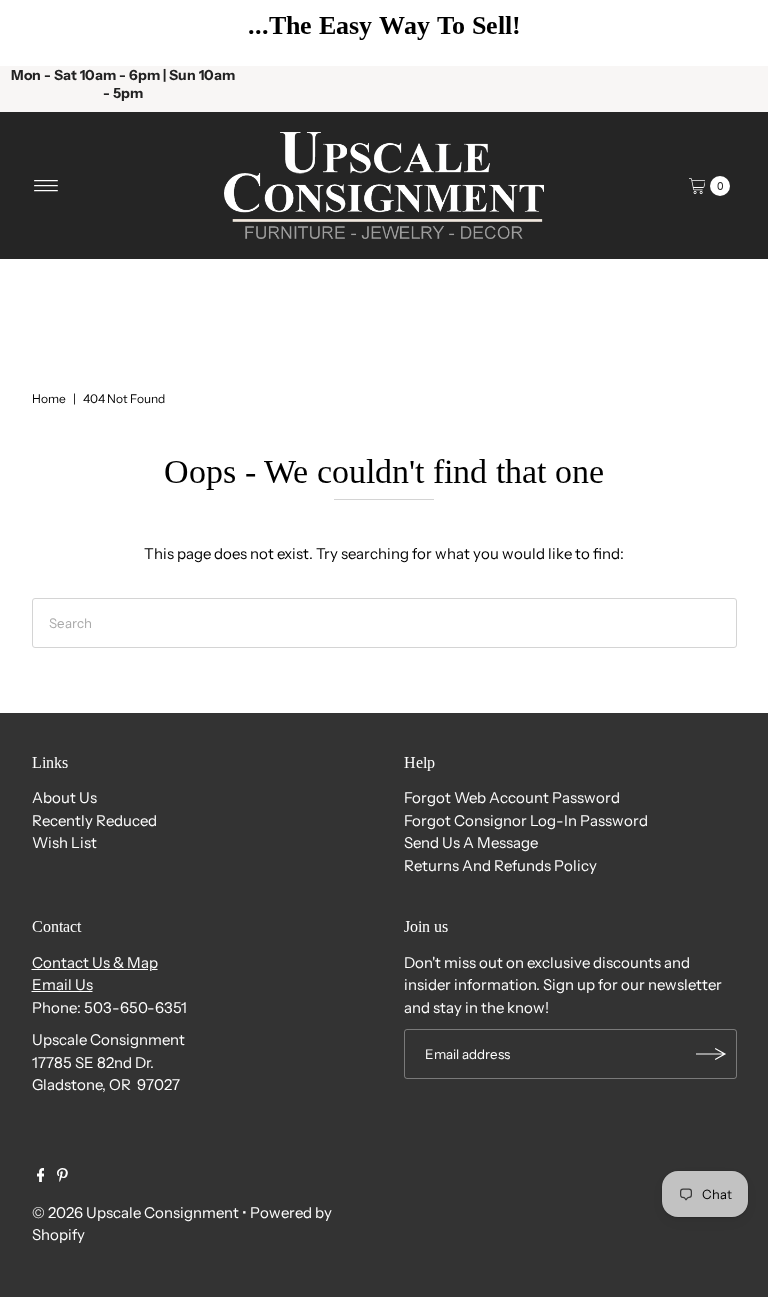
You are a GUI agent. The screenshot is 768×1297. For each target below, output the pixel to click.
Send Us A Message (471, 842)
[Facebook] (41, 1177)
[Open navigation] (46, 186)
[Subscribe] (712, 1054)
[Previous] (45, 33)
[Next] (723, 33)
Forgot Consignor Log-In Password (526, 820)
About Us (64, 797)
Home (49, 398)
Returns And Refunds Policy (500, 865)
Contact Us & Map (95, 962)
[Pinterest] (62, 1177)
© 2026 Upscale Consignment (135, 1212)
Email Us (62, 984)
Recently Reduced (94, 820)
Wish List (64, 842)
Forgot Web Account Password (512, 797)
